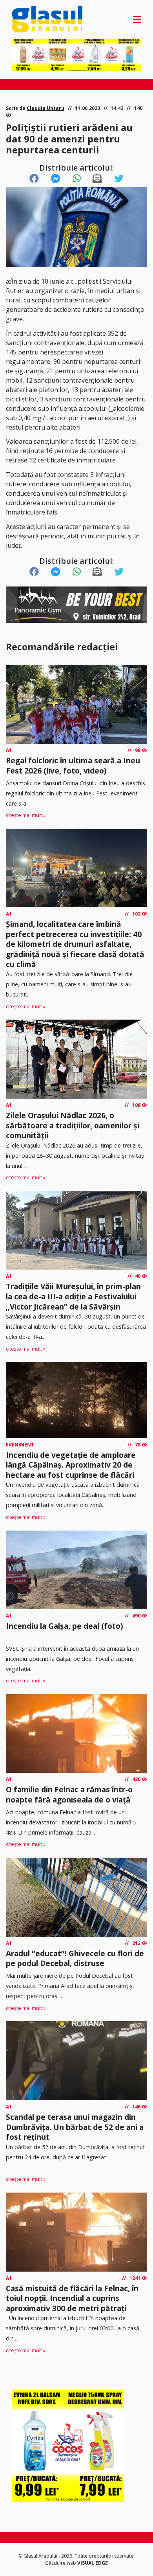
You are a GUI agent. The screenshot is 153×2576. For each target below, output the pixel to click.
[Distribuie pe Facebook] (34, 179)
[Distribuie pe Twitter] (119, 179)
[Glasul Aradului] (31, 19)
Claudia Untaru (46, 108)
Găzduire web (61, 2563)
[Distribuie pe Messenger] (56, 179)
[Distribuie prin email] (97, 179)
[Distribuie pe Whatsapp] (77, 179)
